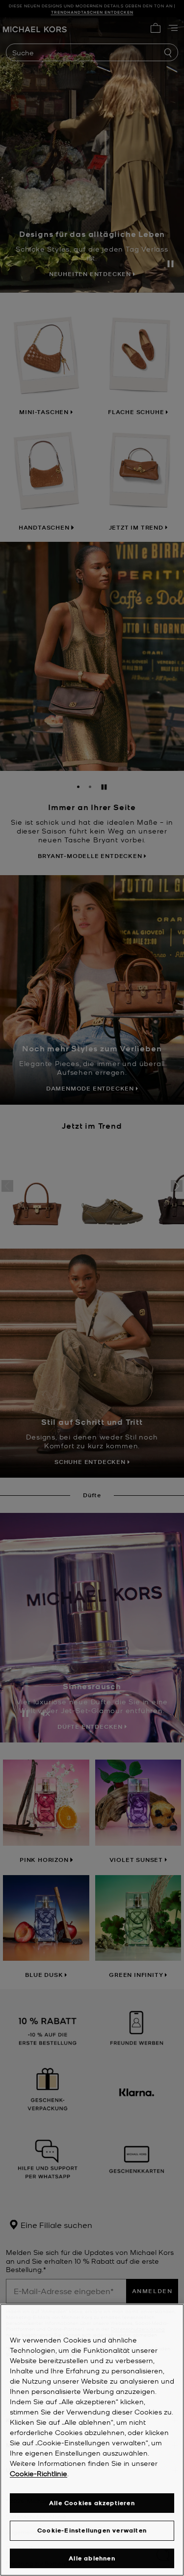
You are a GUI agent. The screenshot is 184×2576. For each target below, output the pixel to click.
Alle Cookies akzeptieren (92, 2503)
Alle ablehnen (92, 2558)
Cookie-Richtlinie (39, 2473)
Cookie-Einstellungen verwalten (92, 2530)
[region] (92, 2440)
